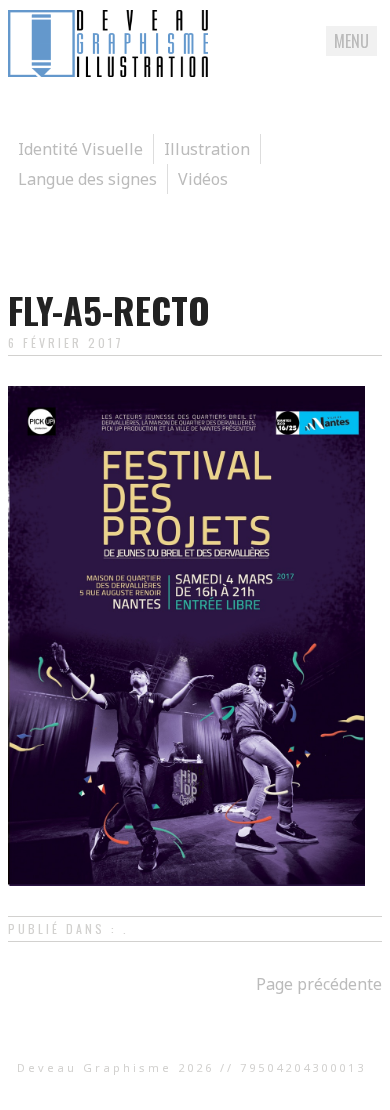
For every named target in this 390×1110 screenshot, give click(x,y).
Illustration (207, 149)
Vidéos (203, 179)
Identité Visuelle (80, 149)
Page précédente (319, 984)
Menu (351, 41)
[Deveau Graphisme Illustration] (108, 71)
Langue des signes (87, 179)
